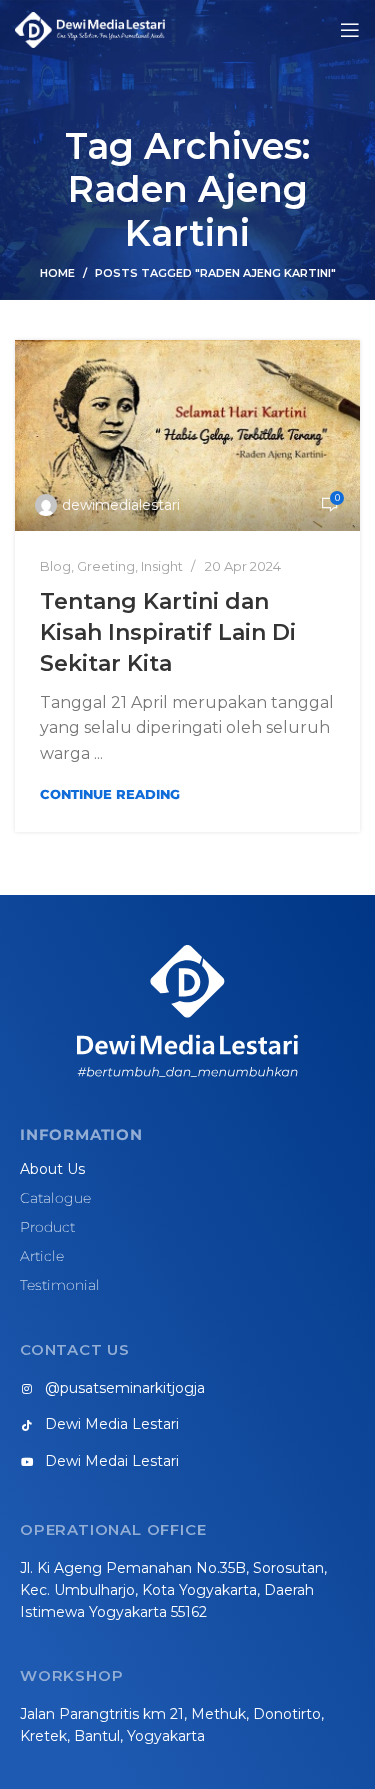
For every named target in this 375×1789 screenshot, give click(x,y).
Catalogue (55, 1198)
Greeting (106, 566)
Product (47, 1227)
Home (57, 273)
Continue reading (110, 794)
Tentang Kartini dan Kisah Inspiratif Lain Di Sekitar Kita (168, 632)
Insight (162, 566)
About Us (52, 1169)
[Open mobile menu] (350, 30)
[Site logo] (90, 28)
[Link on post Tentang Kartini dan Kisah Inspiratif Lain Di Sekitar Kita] (187, 436)
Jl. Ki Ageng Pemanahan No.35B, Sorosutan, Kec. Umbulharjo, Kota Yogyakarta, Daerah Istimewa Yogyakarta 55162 (173, 1590)
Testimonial (60, 1285)
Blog (55, 566)
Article (42, 1256)
